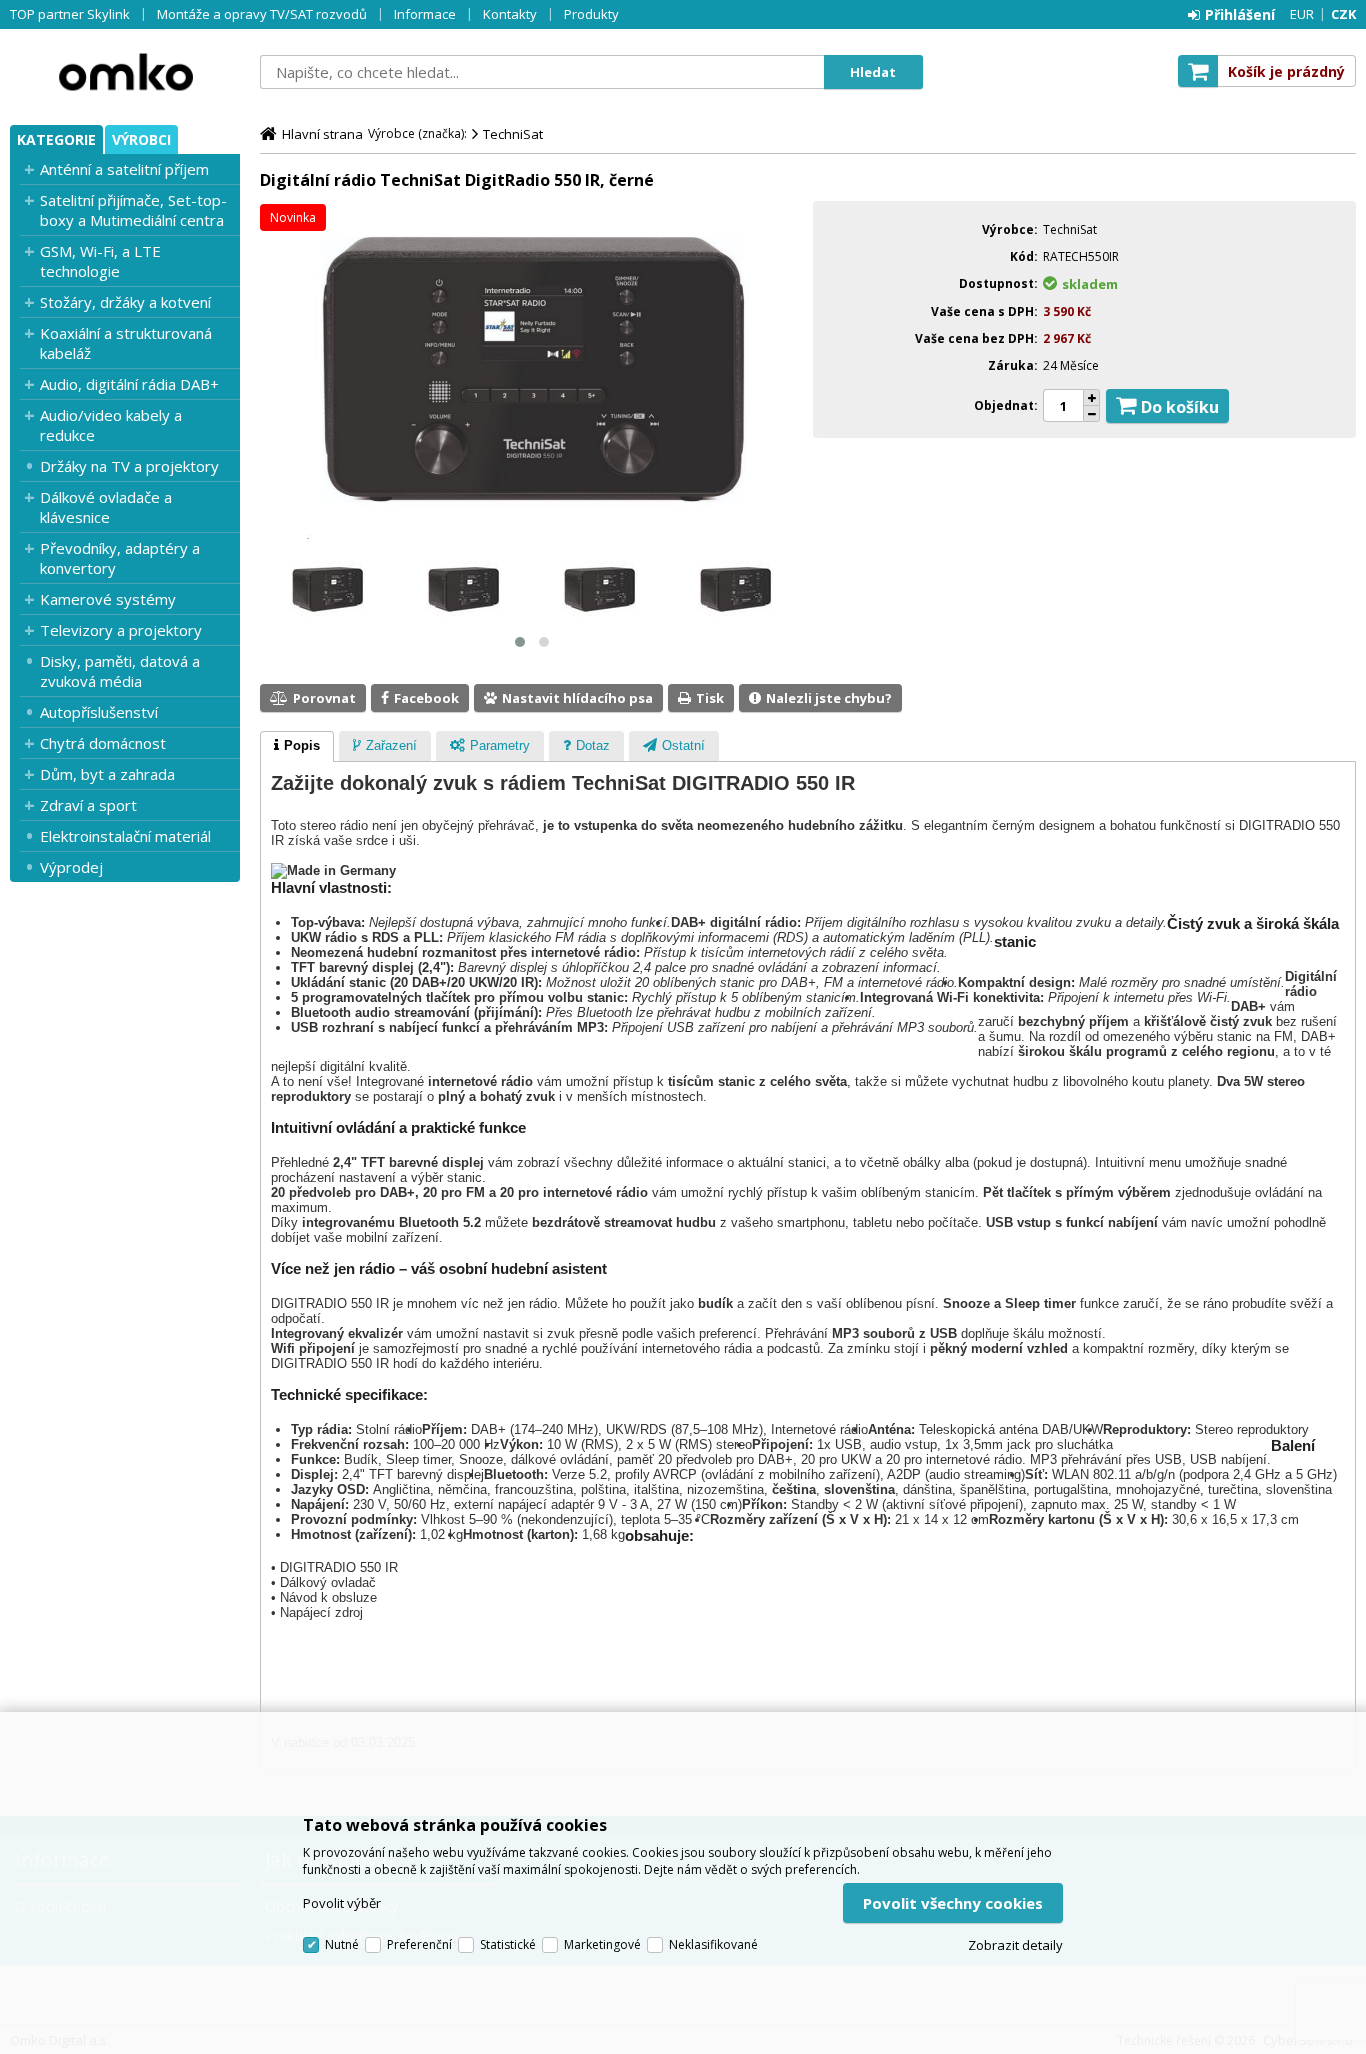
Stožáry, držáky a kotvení (125, 302)
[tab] (297, 747)
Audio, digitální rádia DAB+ (129, 384)
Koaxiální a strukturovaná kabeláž (126, 343)
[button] (520, 642)
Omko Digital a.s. (125, 72)
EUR (1302, 14)
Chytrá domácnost (103, 743)
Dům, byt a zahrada (107, 774)
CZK (1343, 14)
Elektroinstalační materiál (125, 836)
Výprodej (71, 867)
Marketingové (602, 1944)
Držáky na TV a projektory (129, 466)
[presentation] (297, 747)
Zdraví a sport (88, 805)
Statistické (508, 1944)
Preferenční (419, 1944)
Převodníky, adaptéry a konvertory (120, 558)
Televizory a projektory (121, 630)
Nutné (342, 1944)
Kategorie (56, 139)
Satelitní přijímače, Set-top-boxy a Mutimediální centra (133, 210)
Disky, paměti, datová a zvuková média (120, 671)
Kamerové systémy (108, 599)
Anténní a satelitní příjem (124, 169)
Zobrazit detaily (1015, 1945)
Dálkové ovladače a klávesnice (106, 507)
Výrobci (141, 139)
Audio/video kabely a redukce (111, 425)
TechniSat (513, 134)
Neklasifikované (713, 1944)
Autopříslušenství (99, 712)
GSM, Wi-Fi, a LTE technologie (100, 261)
